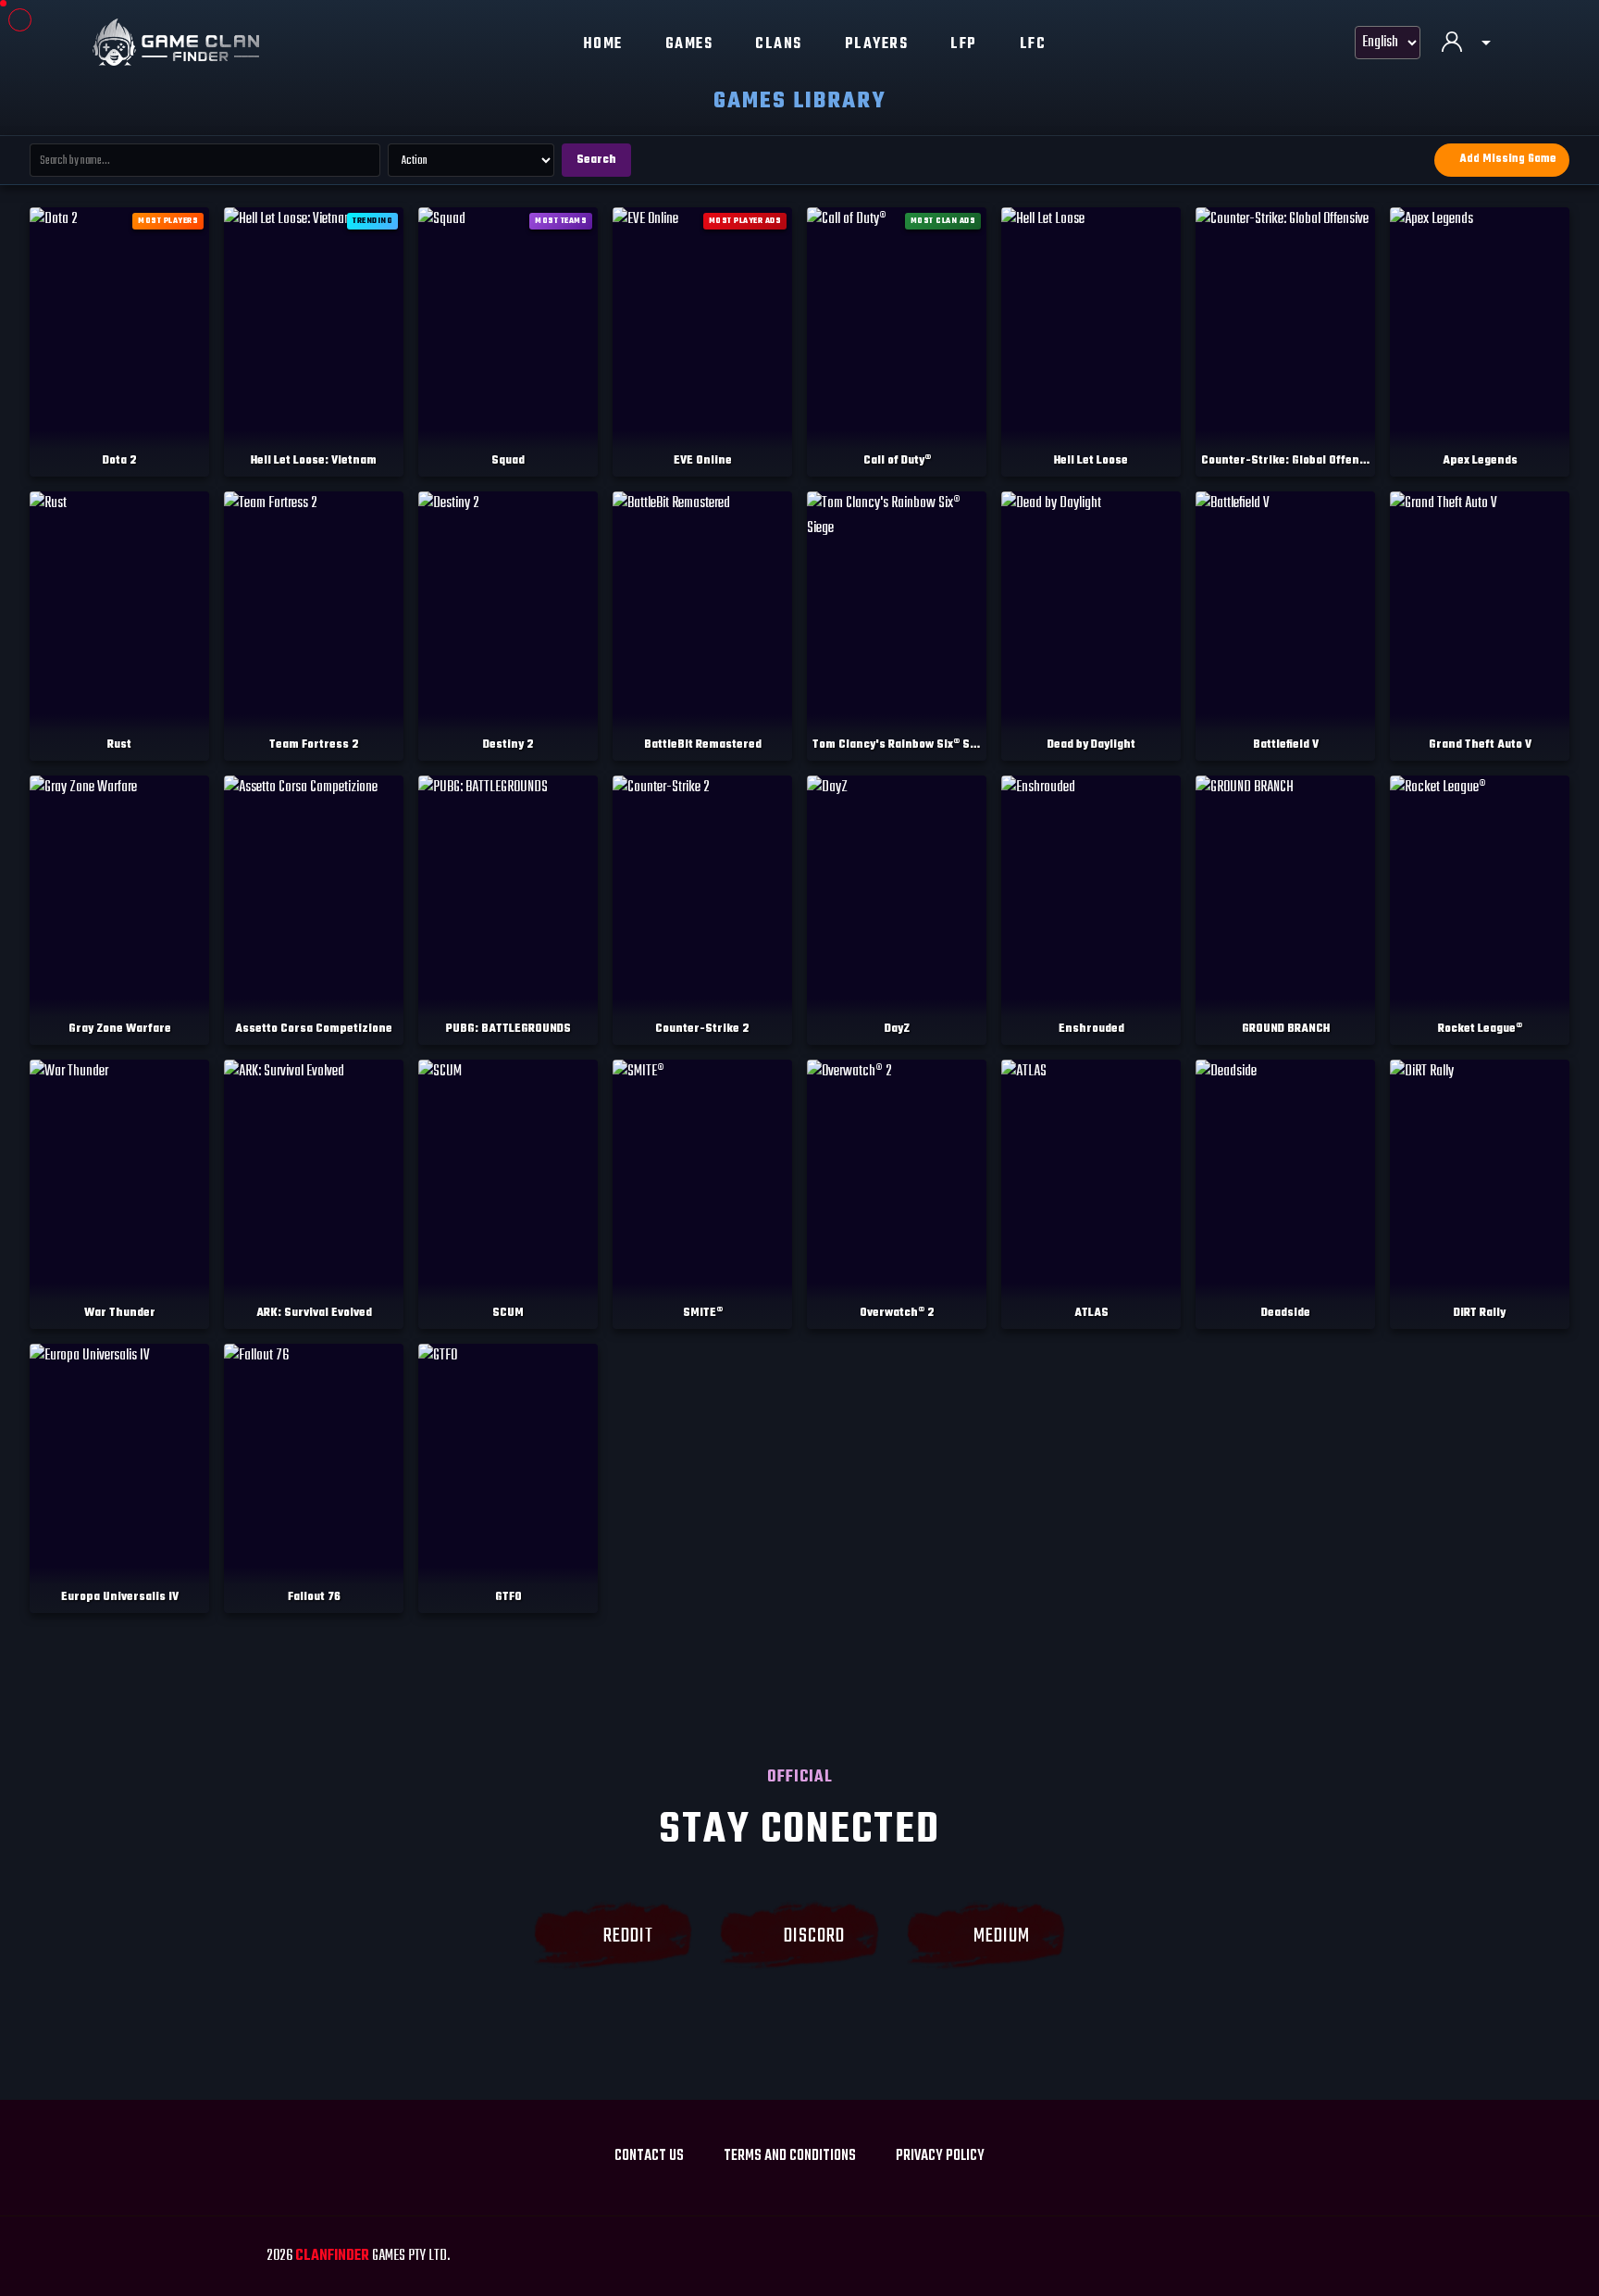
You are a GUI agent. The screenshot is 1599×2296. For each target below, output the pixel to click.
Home (603, 44)
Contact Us (649, 2156)
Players (877, 44)
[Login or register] (1466, 44)
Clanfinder (332, 2256)
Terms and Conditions (790, 2156)
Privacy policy (940, 2156)
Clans (779, 44)
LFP (964, 44)
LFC (1033, 44)
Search (596, 160)
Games (689, 44)
